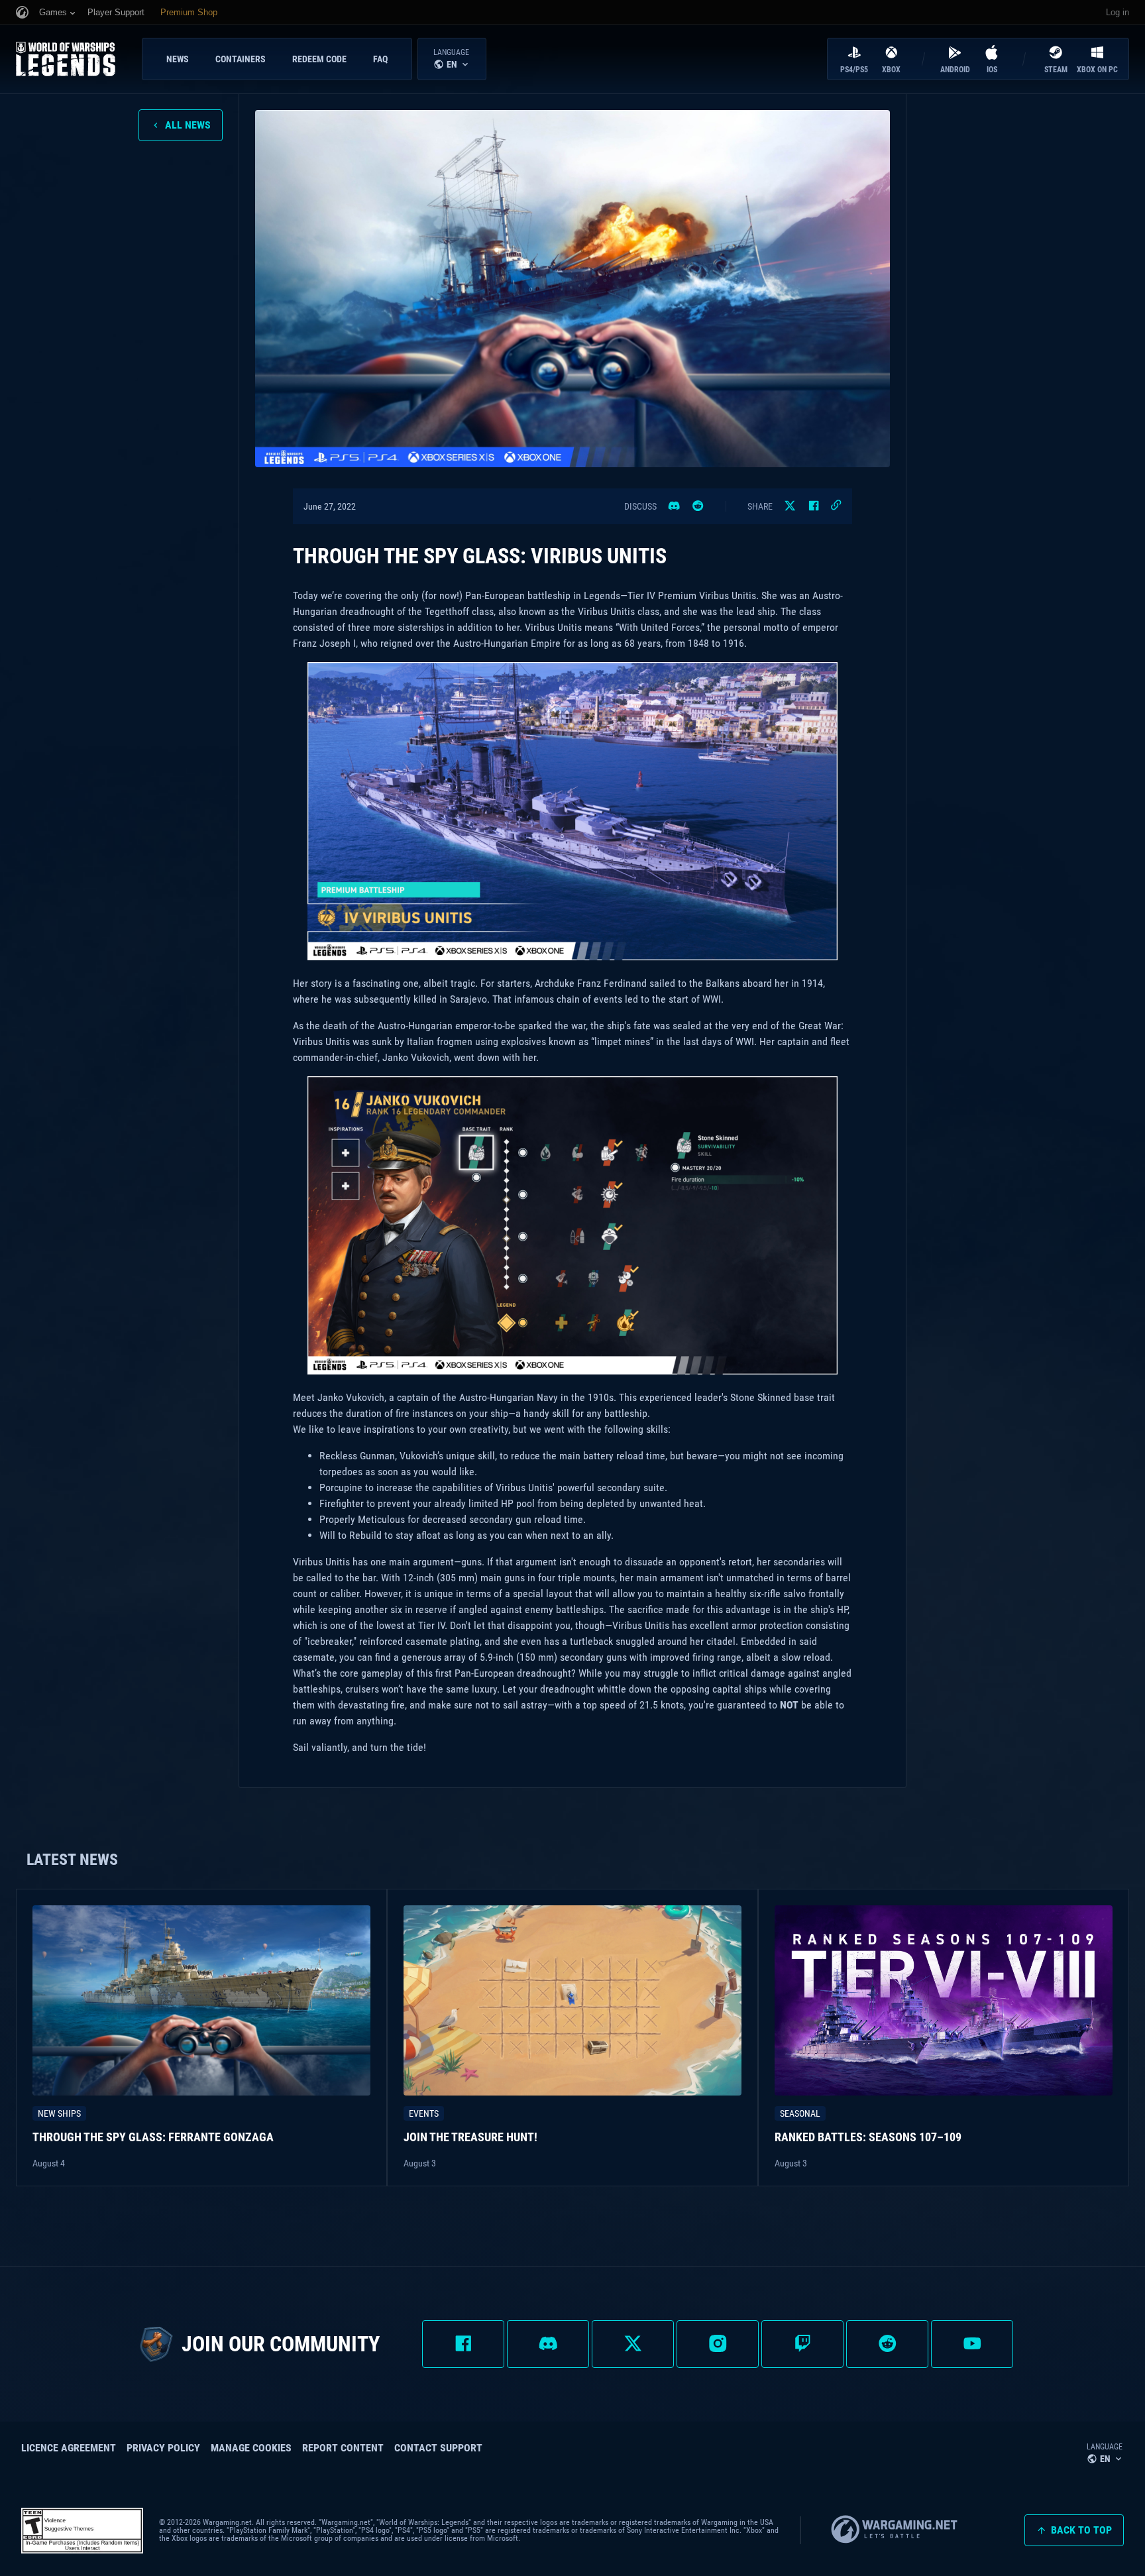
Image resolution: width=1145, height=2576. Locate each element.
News (178, 59)
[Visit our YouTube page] (972, 2344)
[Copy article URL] (836, 506)
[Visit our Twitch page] (802, 2344)
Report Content (343, 2448)
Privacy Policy (163, 2448)
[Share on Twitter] (790, 506)
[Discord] (674, 506)
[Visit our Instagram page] (718, 2344)
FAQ (380, 59)
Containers (241, 59)
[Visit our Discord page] (548, 2344)
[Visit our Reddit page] (887, 2344)
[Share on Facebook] (814, 506)
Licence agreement (69, 2448)
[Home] (76, 59)
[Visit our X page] (633, 2344)
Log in (1118, 12)
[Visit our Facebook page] (463, 2344)
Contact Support (438, 2448)
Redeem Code (319, 59)
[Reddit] (698, 506)
